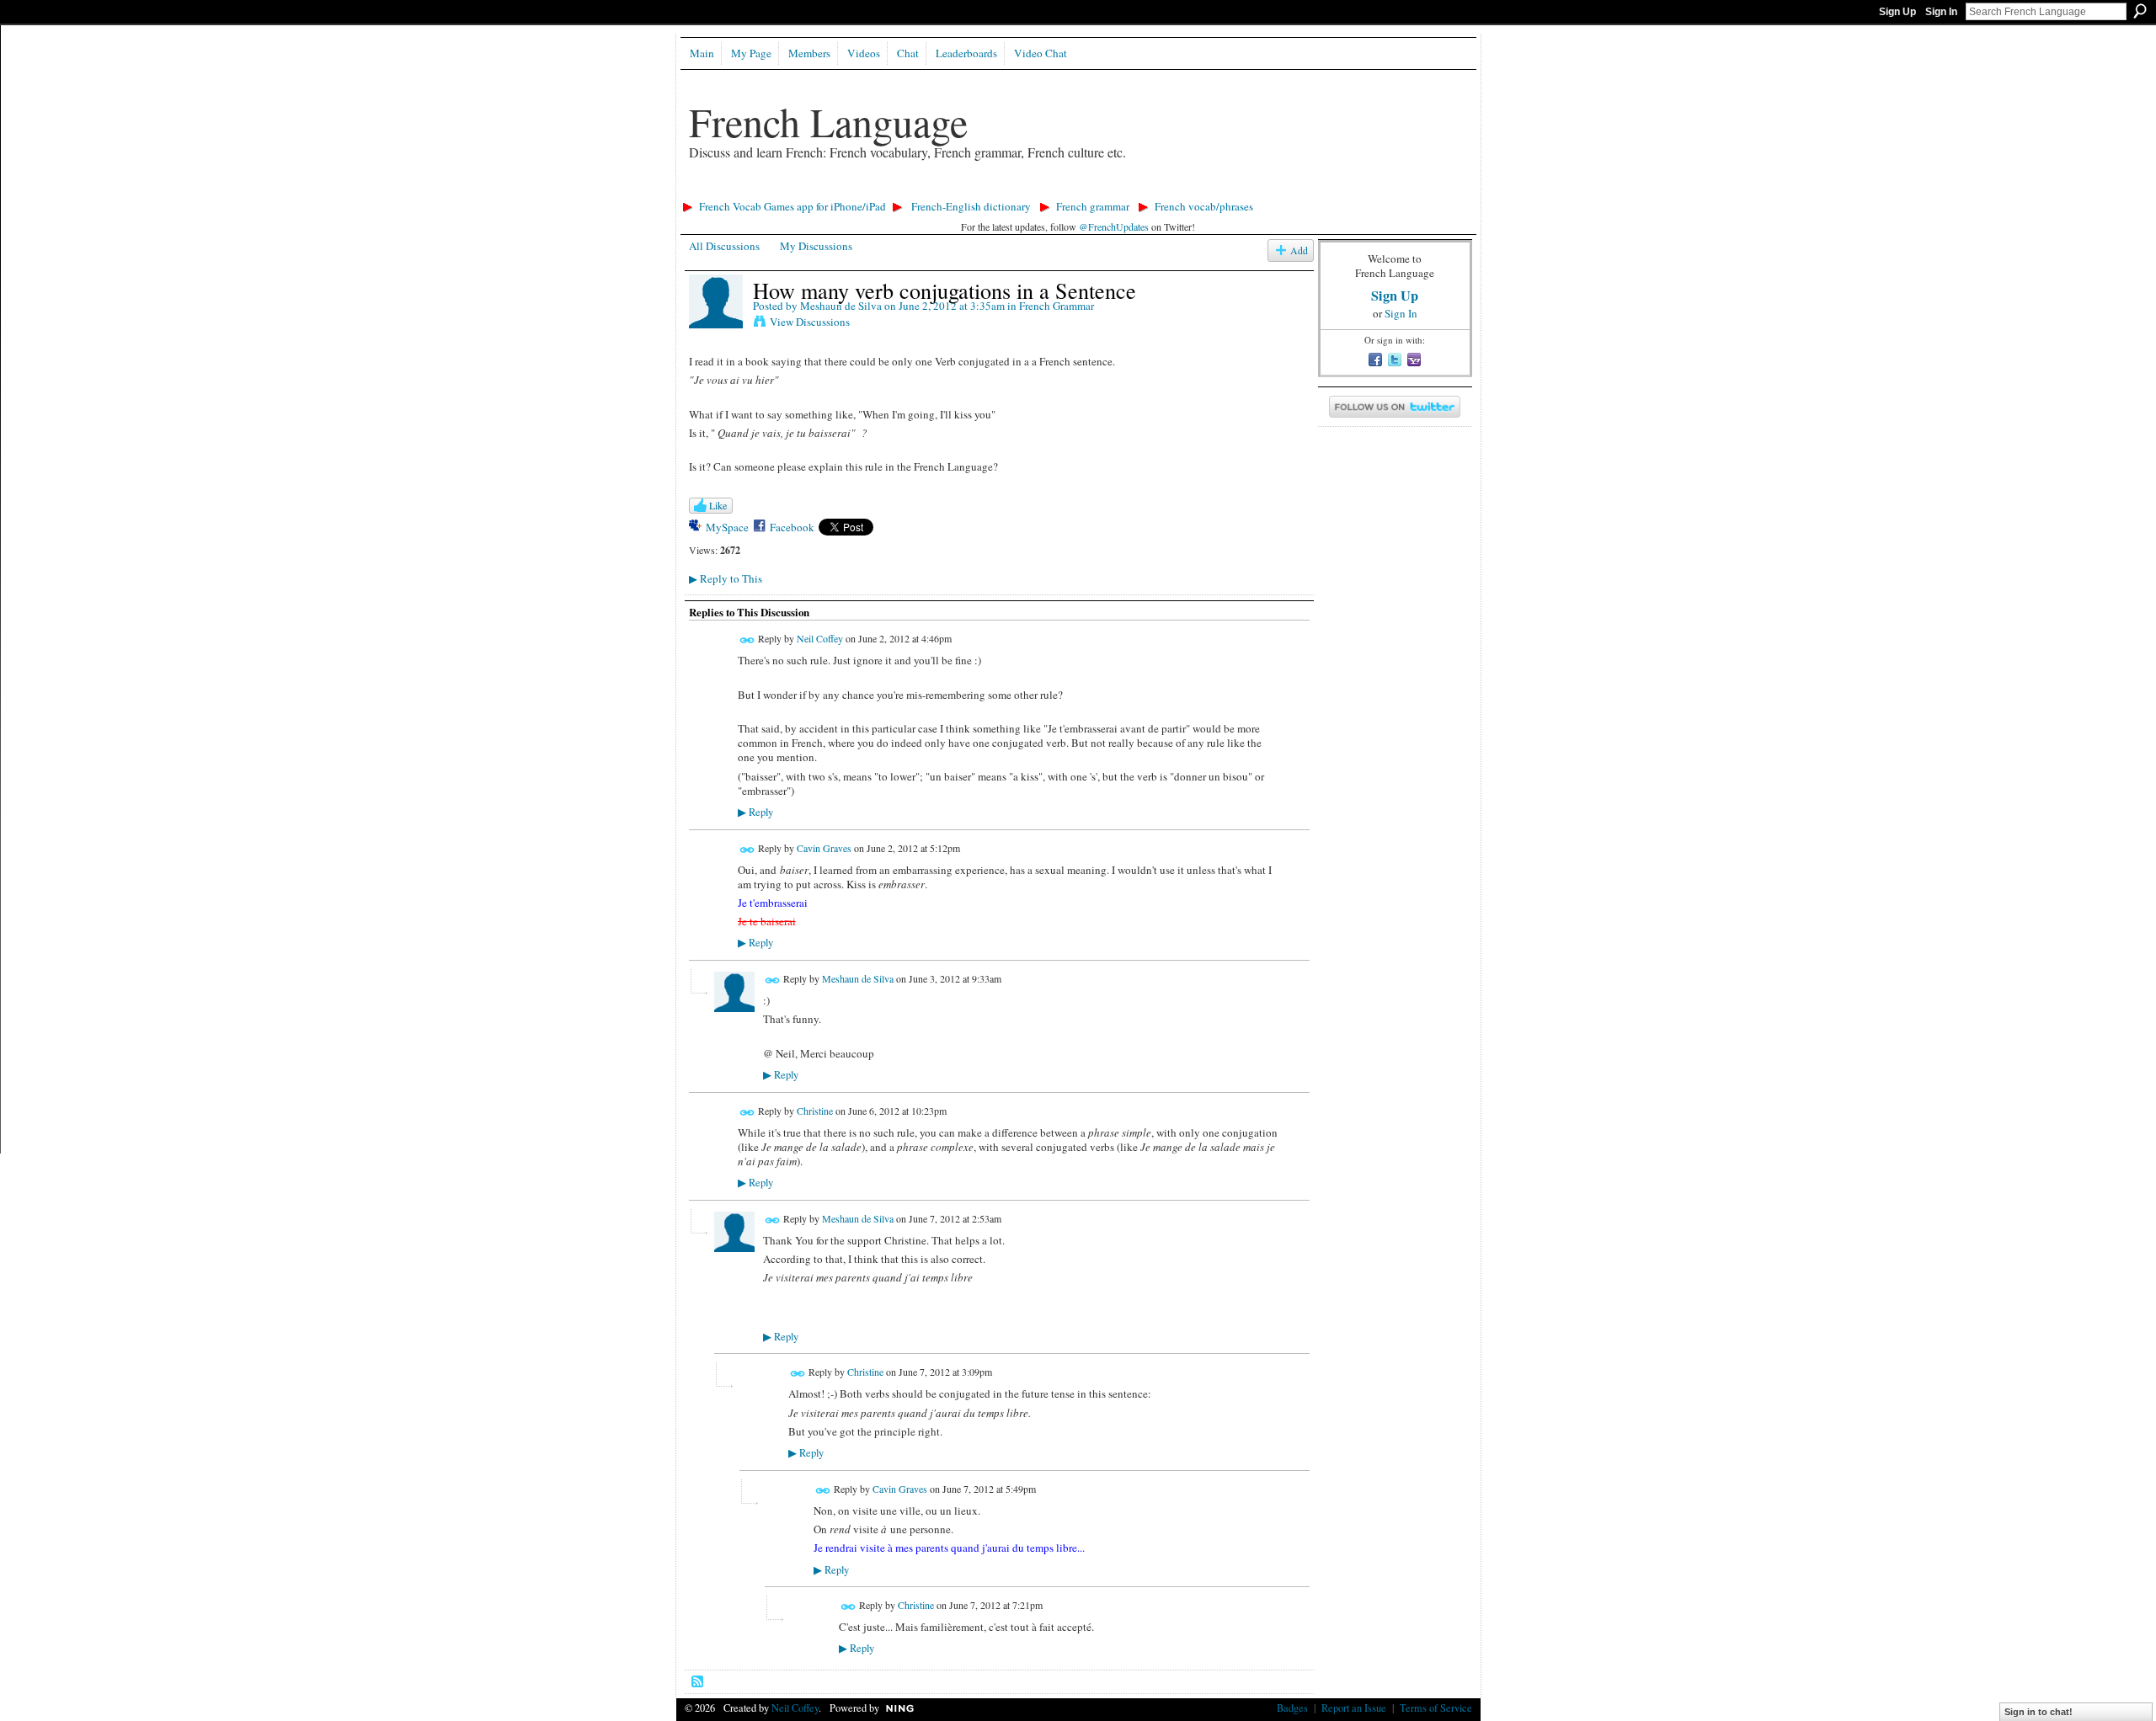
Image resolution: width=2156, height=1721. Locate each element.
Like (718, 505)
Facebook (792, 527)
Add (1299, 250)
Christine (815, 1111)
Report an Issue (1354, 1708)
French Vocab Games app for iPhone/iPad (792, 206)
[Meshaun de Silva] (716, 325)
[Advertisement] (983, 190)
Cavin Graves (824, 848)
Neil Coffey (820, 639)
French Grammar (1057, 306)
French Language (828, 121)
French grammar (1093, 206)
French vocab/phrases (1204, 206)
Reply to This (726, 578)
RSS (698, 1682)
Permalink (747, 640)
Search (2140, 11)
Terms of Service (1436, 1708)
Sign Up (1897, 12)
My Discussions (816, 246)
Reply (755, 812)
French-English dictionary (971, 206)
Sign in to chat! (2039, 1712)
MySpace (727, 527)
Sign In (1941, 12)
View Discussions (810, 322)
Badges (1292, 1708)
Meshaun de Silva (841, 306)
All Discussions (724, 246)
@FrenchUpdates (1114, 226)
